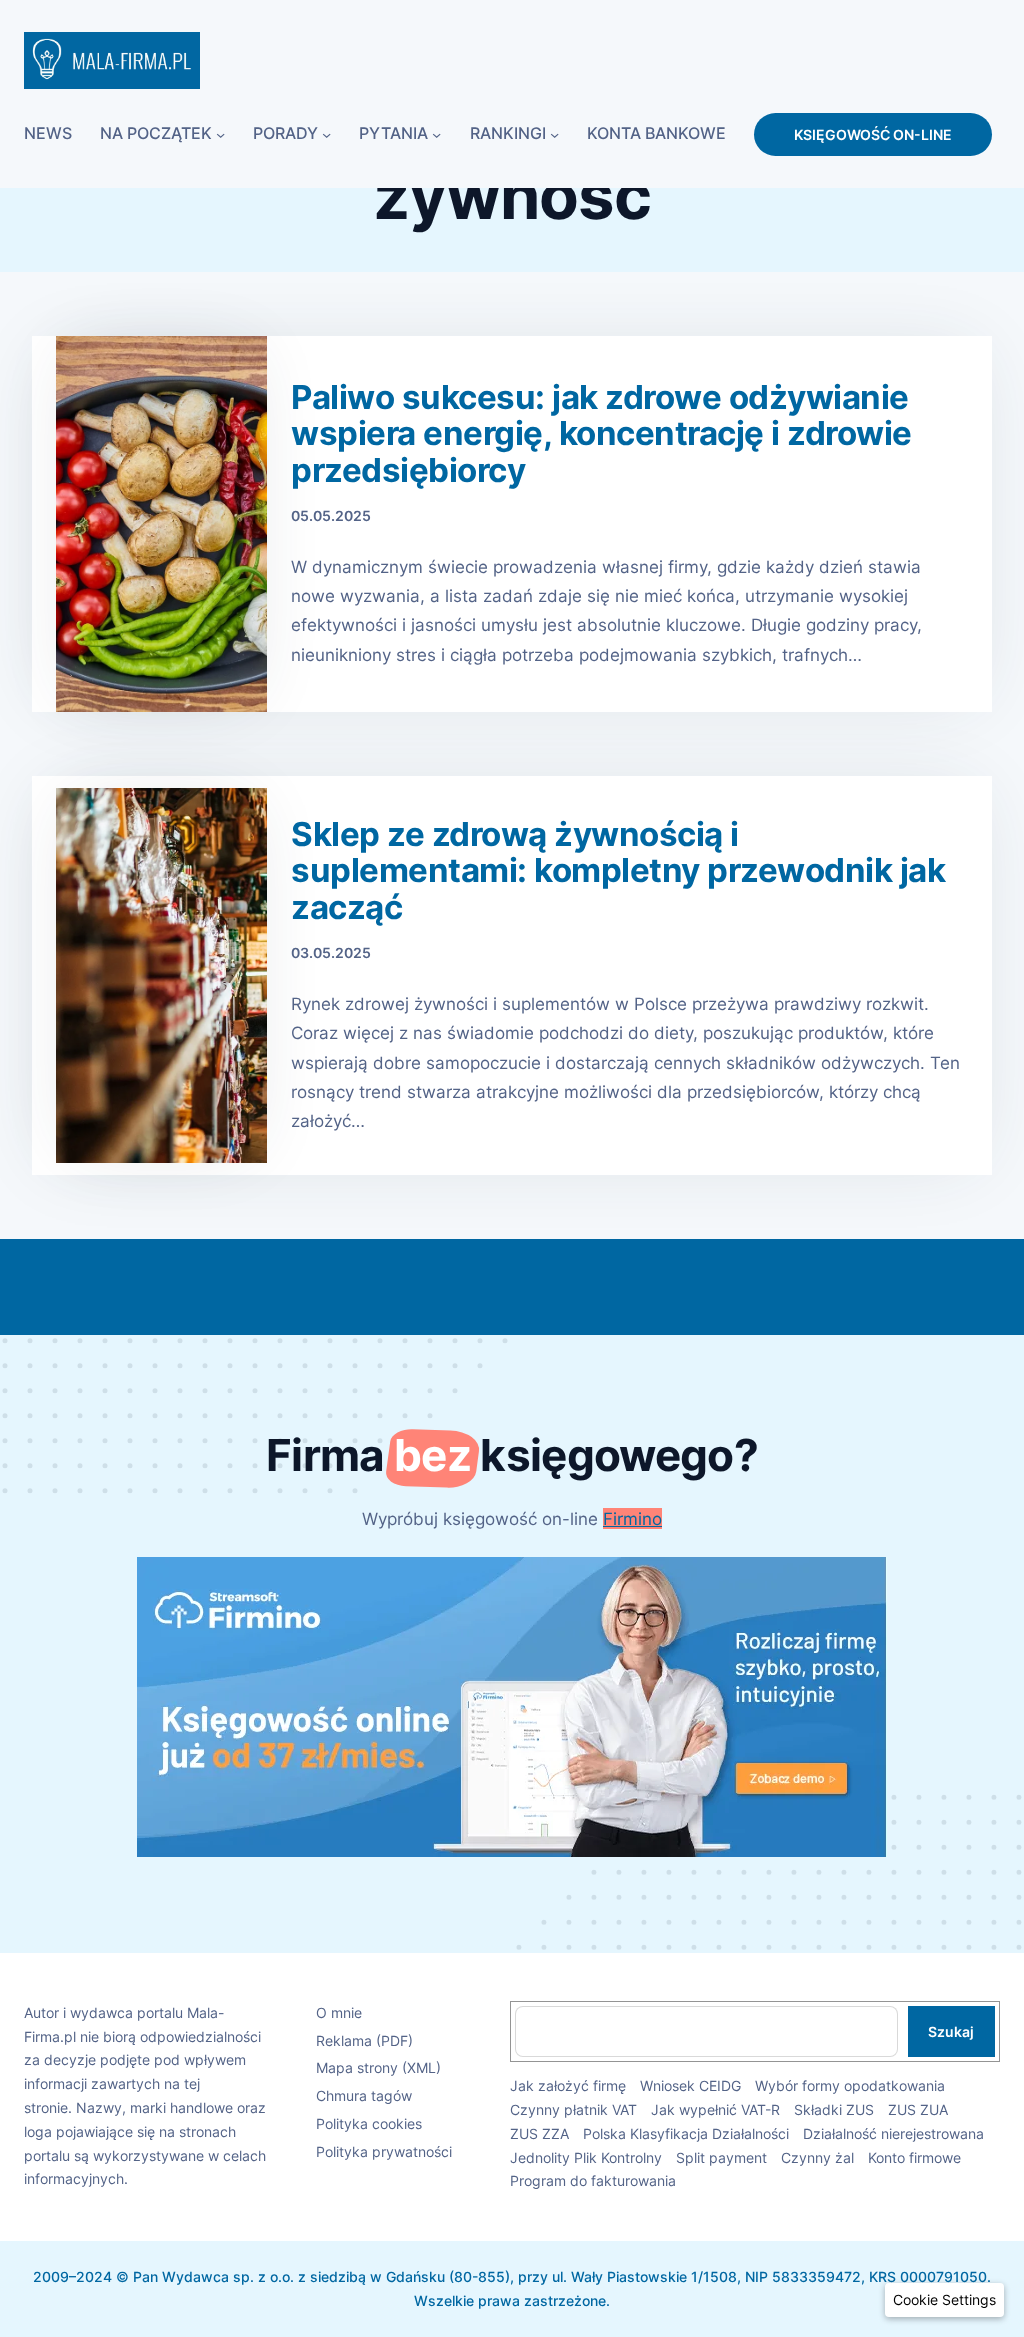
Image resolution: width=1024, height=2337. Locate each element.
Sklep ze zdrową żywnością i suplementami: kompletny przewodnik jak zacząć (618, 871)
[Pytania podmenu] (436, 134)
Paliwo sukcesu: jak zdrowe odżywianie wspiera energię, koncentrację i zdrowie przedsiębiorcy (601, 434)
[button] (944, 2300)
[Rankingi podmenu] (554, 134)
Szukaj (951, 2031)
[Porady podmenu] (326, 134)
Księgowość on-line (873, 134)
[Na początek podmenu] (220, 134)
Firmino (632, 1518)
